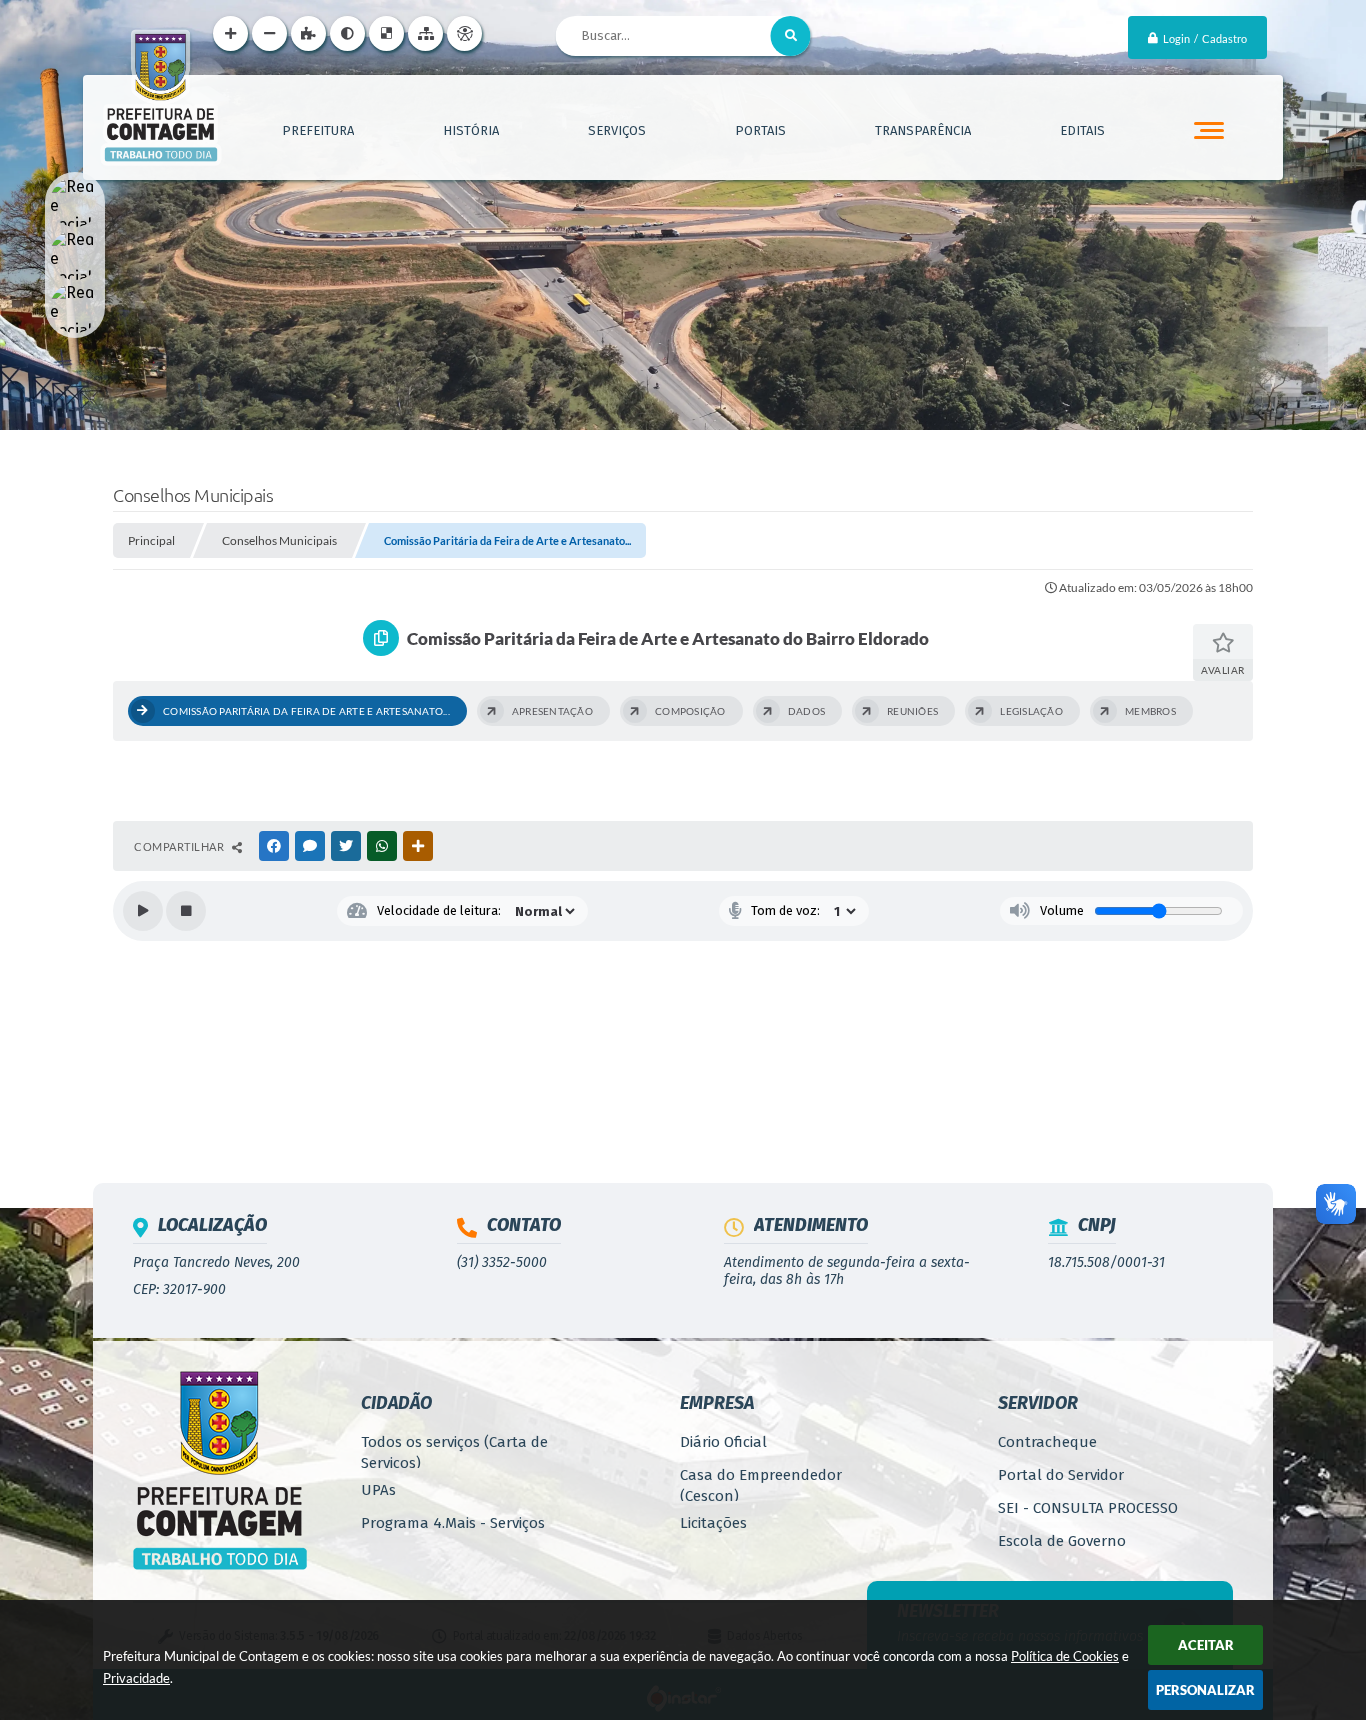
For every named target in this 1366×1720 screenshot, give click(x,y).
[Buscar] (791, 36)
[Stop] (186, 911)
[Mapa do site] (425, 33)
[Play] (143, 911)
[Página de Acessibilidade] (464, 33)
